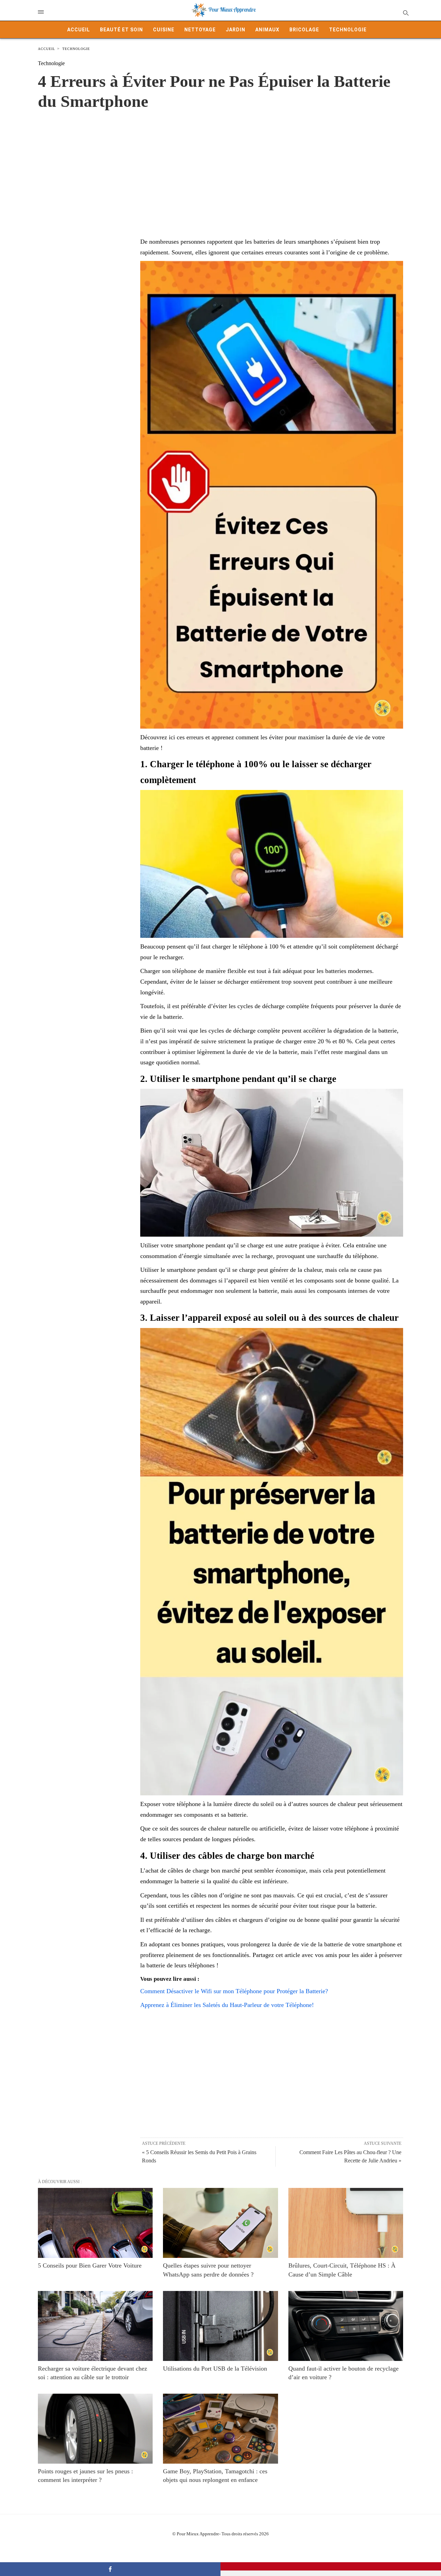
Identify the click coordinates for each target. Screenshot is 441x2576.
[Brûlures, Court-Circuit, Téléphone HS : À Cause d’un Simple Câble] (346, 2223)
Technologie (348, 30)
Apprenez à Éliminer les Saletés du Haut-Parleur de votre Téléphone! (227, 2005)
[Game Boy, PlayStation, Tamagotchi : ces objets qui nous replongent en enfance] (220, 2429)
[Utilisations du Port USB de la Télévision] (220, 2326)
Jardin (235, 30)
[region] (220, 166)
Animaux (267, 30)
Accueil (79, 30)
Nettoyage (200, 30)
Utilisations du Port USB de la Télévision (215, 2369)
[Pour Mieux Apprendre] (224, 10)
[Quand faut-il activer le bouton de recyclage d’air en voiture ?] (346, 2326)
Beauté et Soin (121, 30)
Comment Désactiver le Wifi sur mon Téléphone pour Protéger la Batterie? (234, 1991)
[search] (405, 13)
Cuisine (164, 30)
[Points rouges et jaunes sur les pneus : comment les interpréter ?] (95, 2429)
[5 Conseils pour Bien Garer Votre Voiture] (95, 2223)
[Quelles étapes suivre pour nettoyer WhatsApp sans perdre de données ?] (220, 2223)
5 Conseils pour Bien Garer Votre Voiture (90, 2265)
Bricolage (304, 30)
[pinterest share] (331, 2566)
